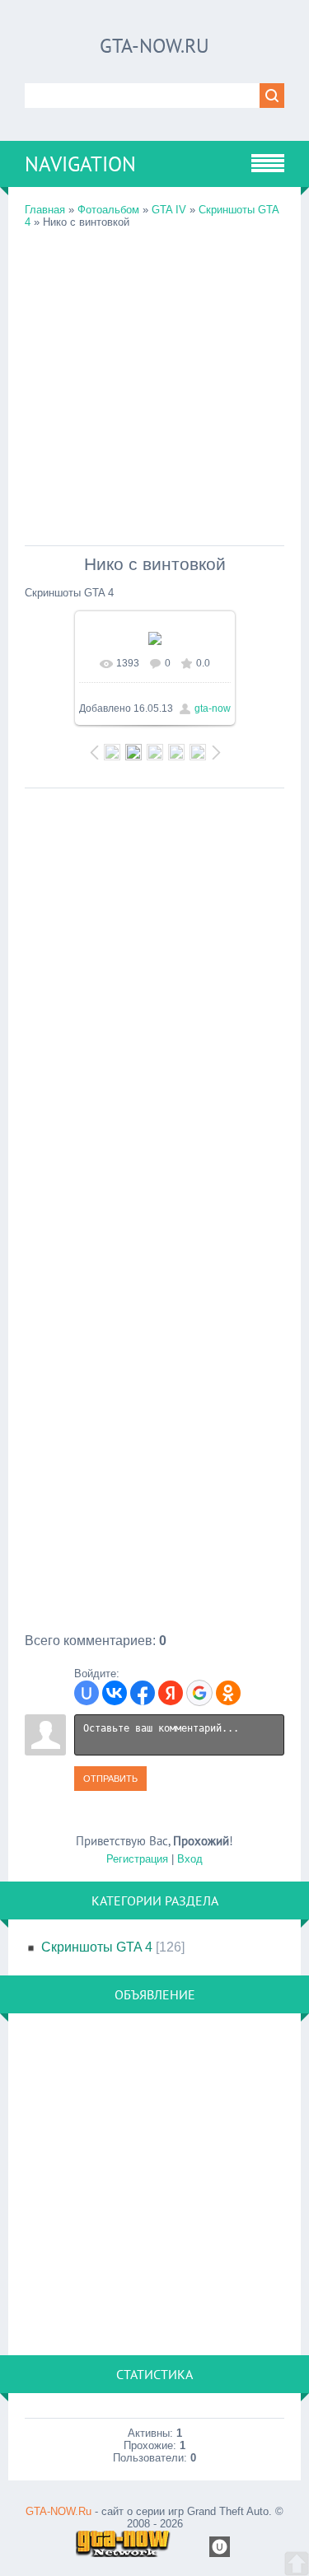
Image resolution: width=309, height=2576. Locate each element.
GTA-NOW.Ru (154, 46)
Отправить (110, 1779)
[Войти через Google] (199, 1693)
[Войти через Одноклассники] (228, 1693)
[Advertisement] (154, 383)
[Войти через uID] (87, 1693)
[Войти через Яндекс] (171, 1693)
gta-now (213, 708)
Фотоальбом (108, 210)
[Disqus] (154, 1003)
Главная (45, 210)
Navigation (80, 164)
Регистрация (137, 1859)
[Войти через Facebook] (143, 1693)
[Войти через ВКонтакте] (115, 1693)
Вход (190, 1859)
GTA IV (169, 210)
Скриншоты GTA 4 (97, 1947)
